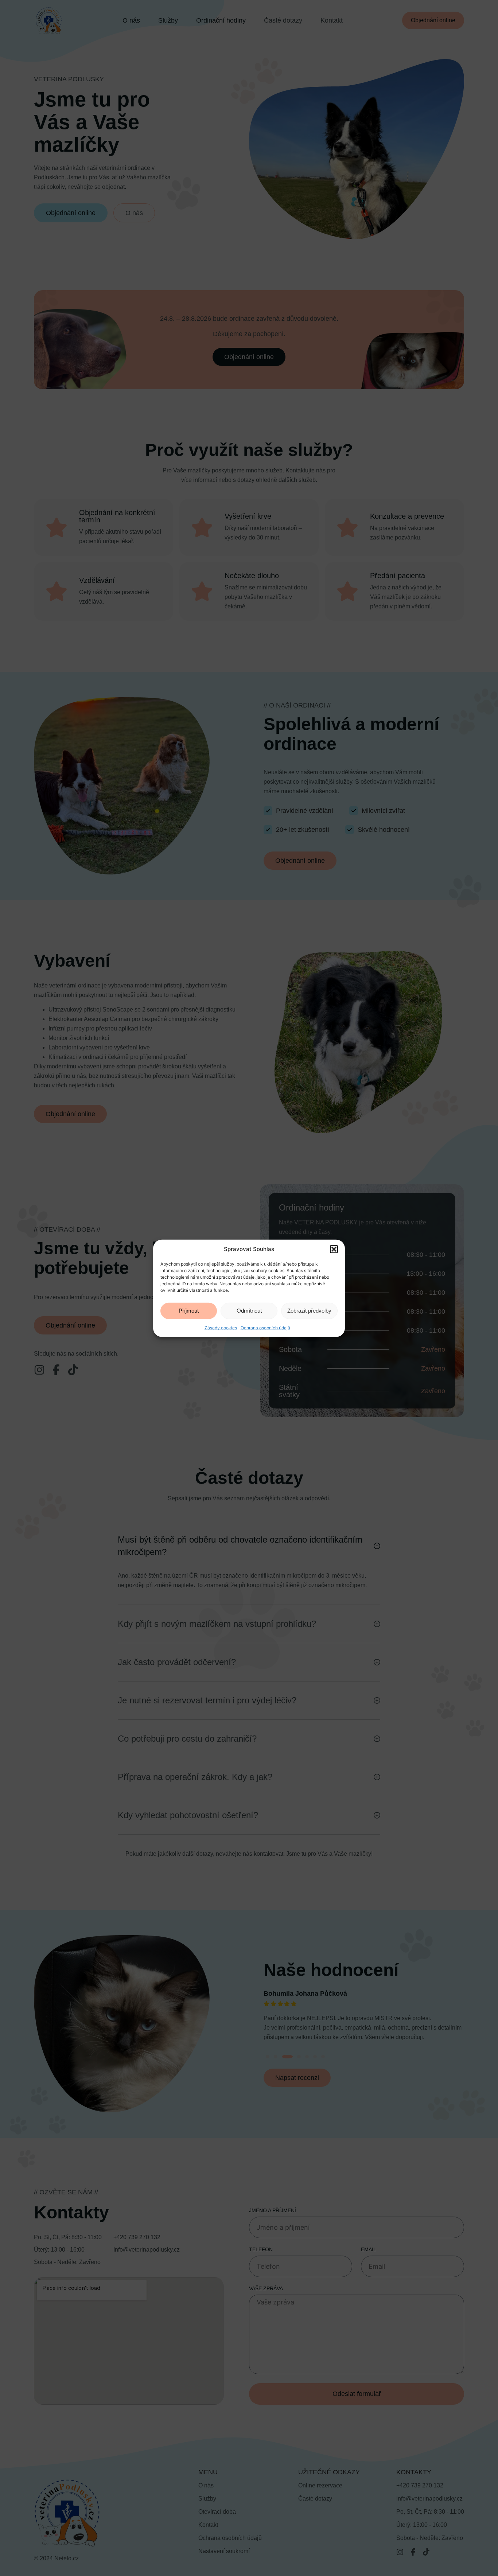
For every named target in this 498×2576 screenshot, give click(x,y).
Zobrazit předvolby (309, 1310)
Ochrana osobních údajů (265, 1327)
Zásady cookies (221, 1327)
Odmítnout (249, 1310)
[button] (334, 1249)
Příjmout (189, 1310)
